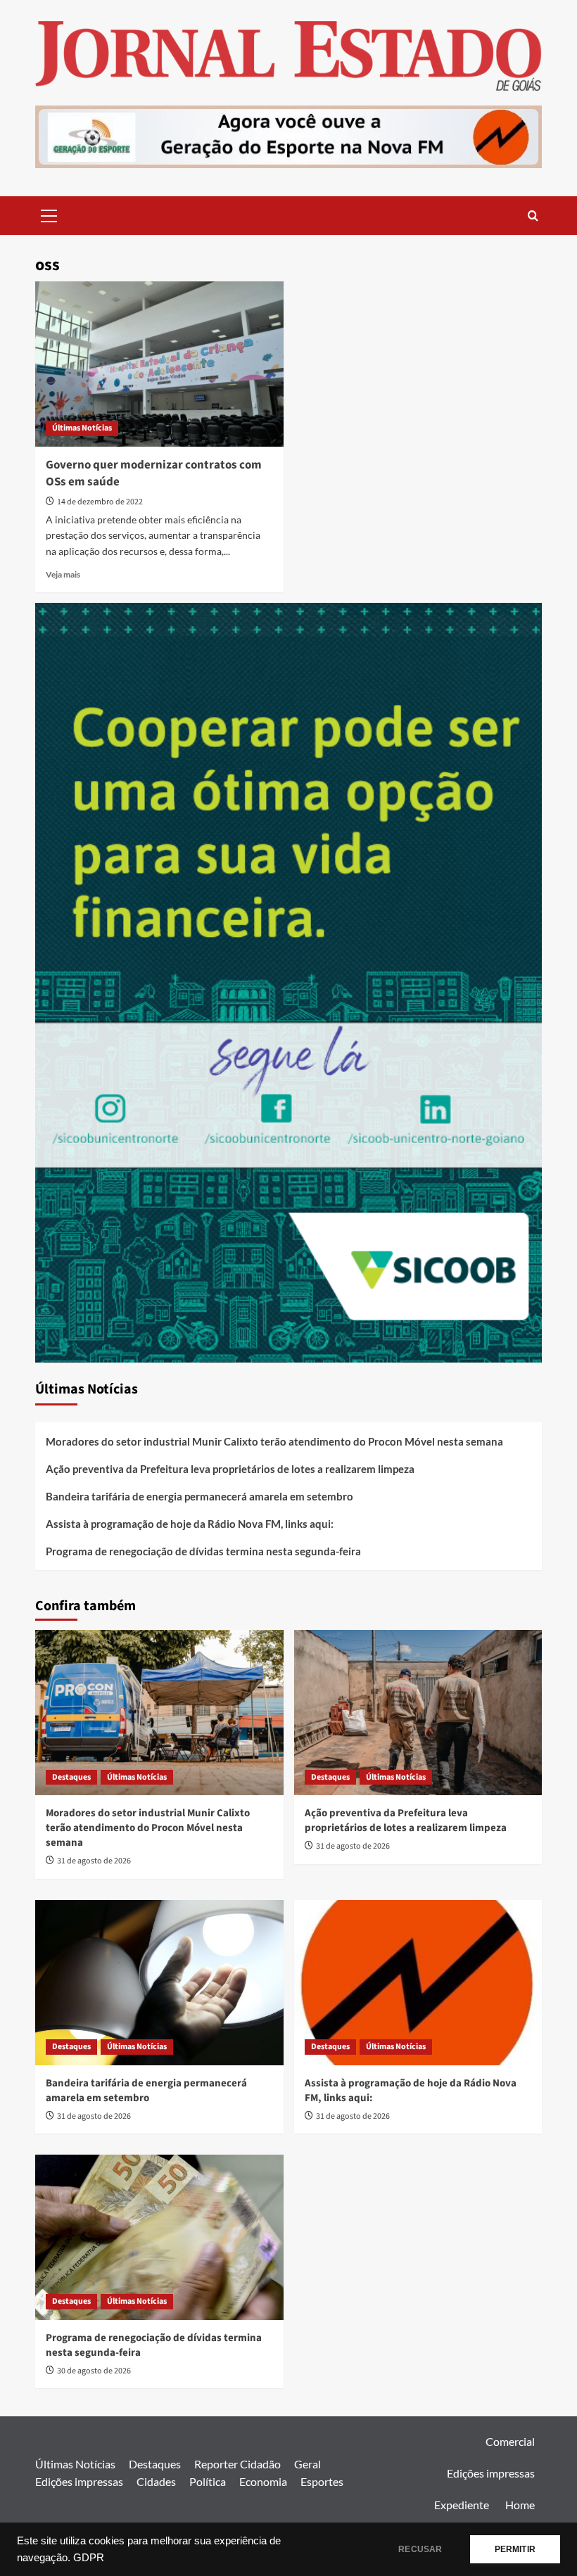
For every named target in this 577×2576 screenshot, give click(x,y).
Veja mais (63, 574)
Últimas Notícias (82, 428)
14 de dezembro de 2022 (100, 502)
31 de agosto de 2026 (94, 1861)
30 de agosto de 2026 (94, 2371)
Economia (263, 2481)
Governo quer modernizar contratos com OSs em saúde (154, 473)
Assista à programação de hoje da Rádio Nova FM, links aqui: (190, 1524)
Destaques (71, 1777)
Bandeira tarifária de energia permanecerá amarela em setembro (199, 1496)
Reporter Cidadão (237, 2464)
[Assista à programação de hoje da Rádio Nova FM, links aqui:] (418, 1983)
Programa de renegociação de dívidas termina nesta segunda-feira (203, 1551)
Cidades (156, 2481)
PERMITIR (515, 2549)
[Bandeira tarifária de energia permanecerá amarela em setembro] (159, 1983)
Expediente (462, 2505)
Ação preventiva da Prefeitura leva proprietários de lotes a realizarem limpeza (230, 1469)
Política (208, 2481)
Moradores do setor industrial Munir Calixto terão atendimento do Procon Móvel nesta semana (274, 1441)
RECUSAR (420, 2549)
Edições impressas (79, 2481)
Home (520, 2505)
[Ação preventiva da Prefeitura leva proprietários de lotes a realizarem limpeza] (418, 1713)
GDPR (89, 2558)
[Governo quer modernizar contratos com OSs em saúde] (159, 364)
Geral (307, 2464)
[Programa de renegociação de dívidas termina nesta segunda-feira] (159, 2237)
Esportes (322, 2481)
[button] (49, 214)
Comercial (510, 2441)
